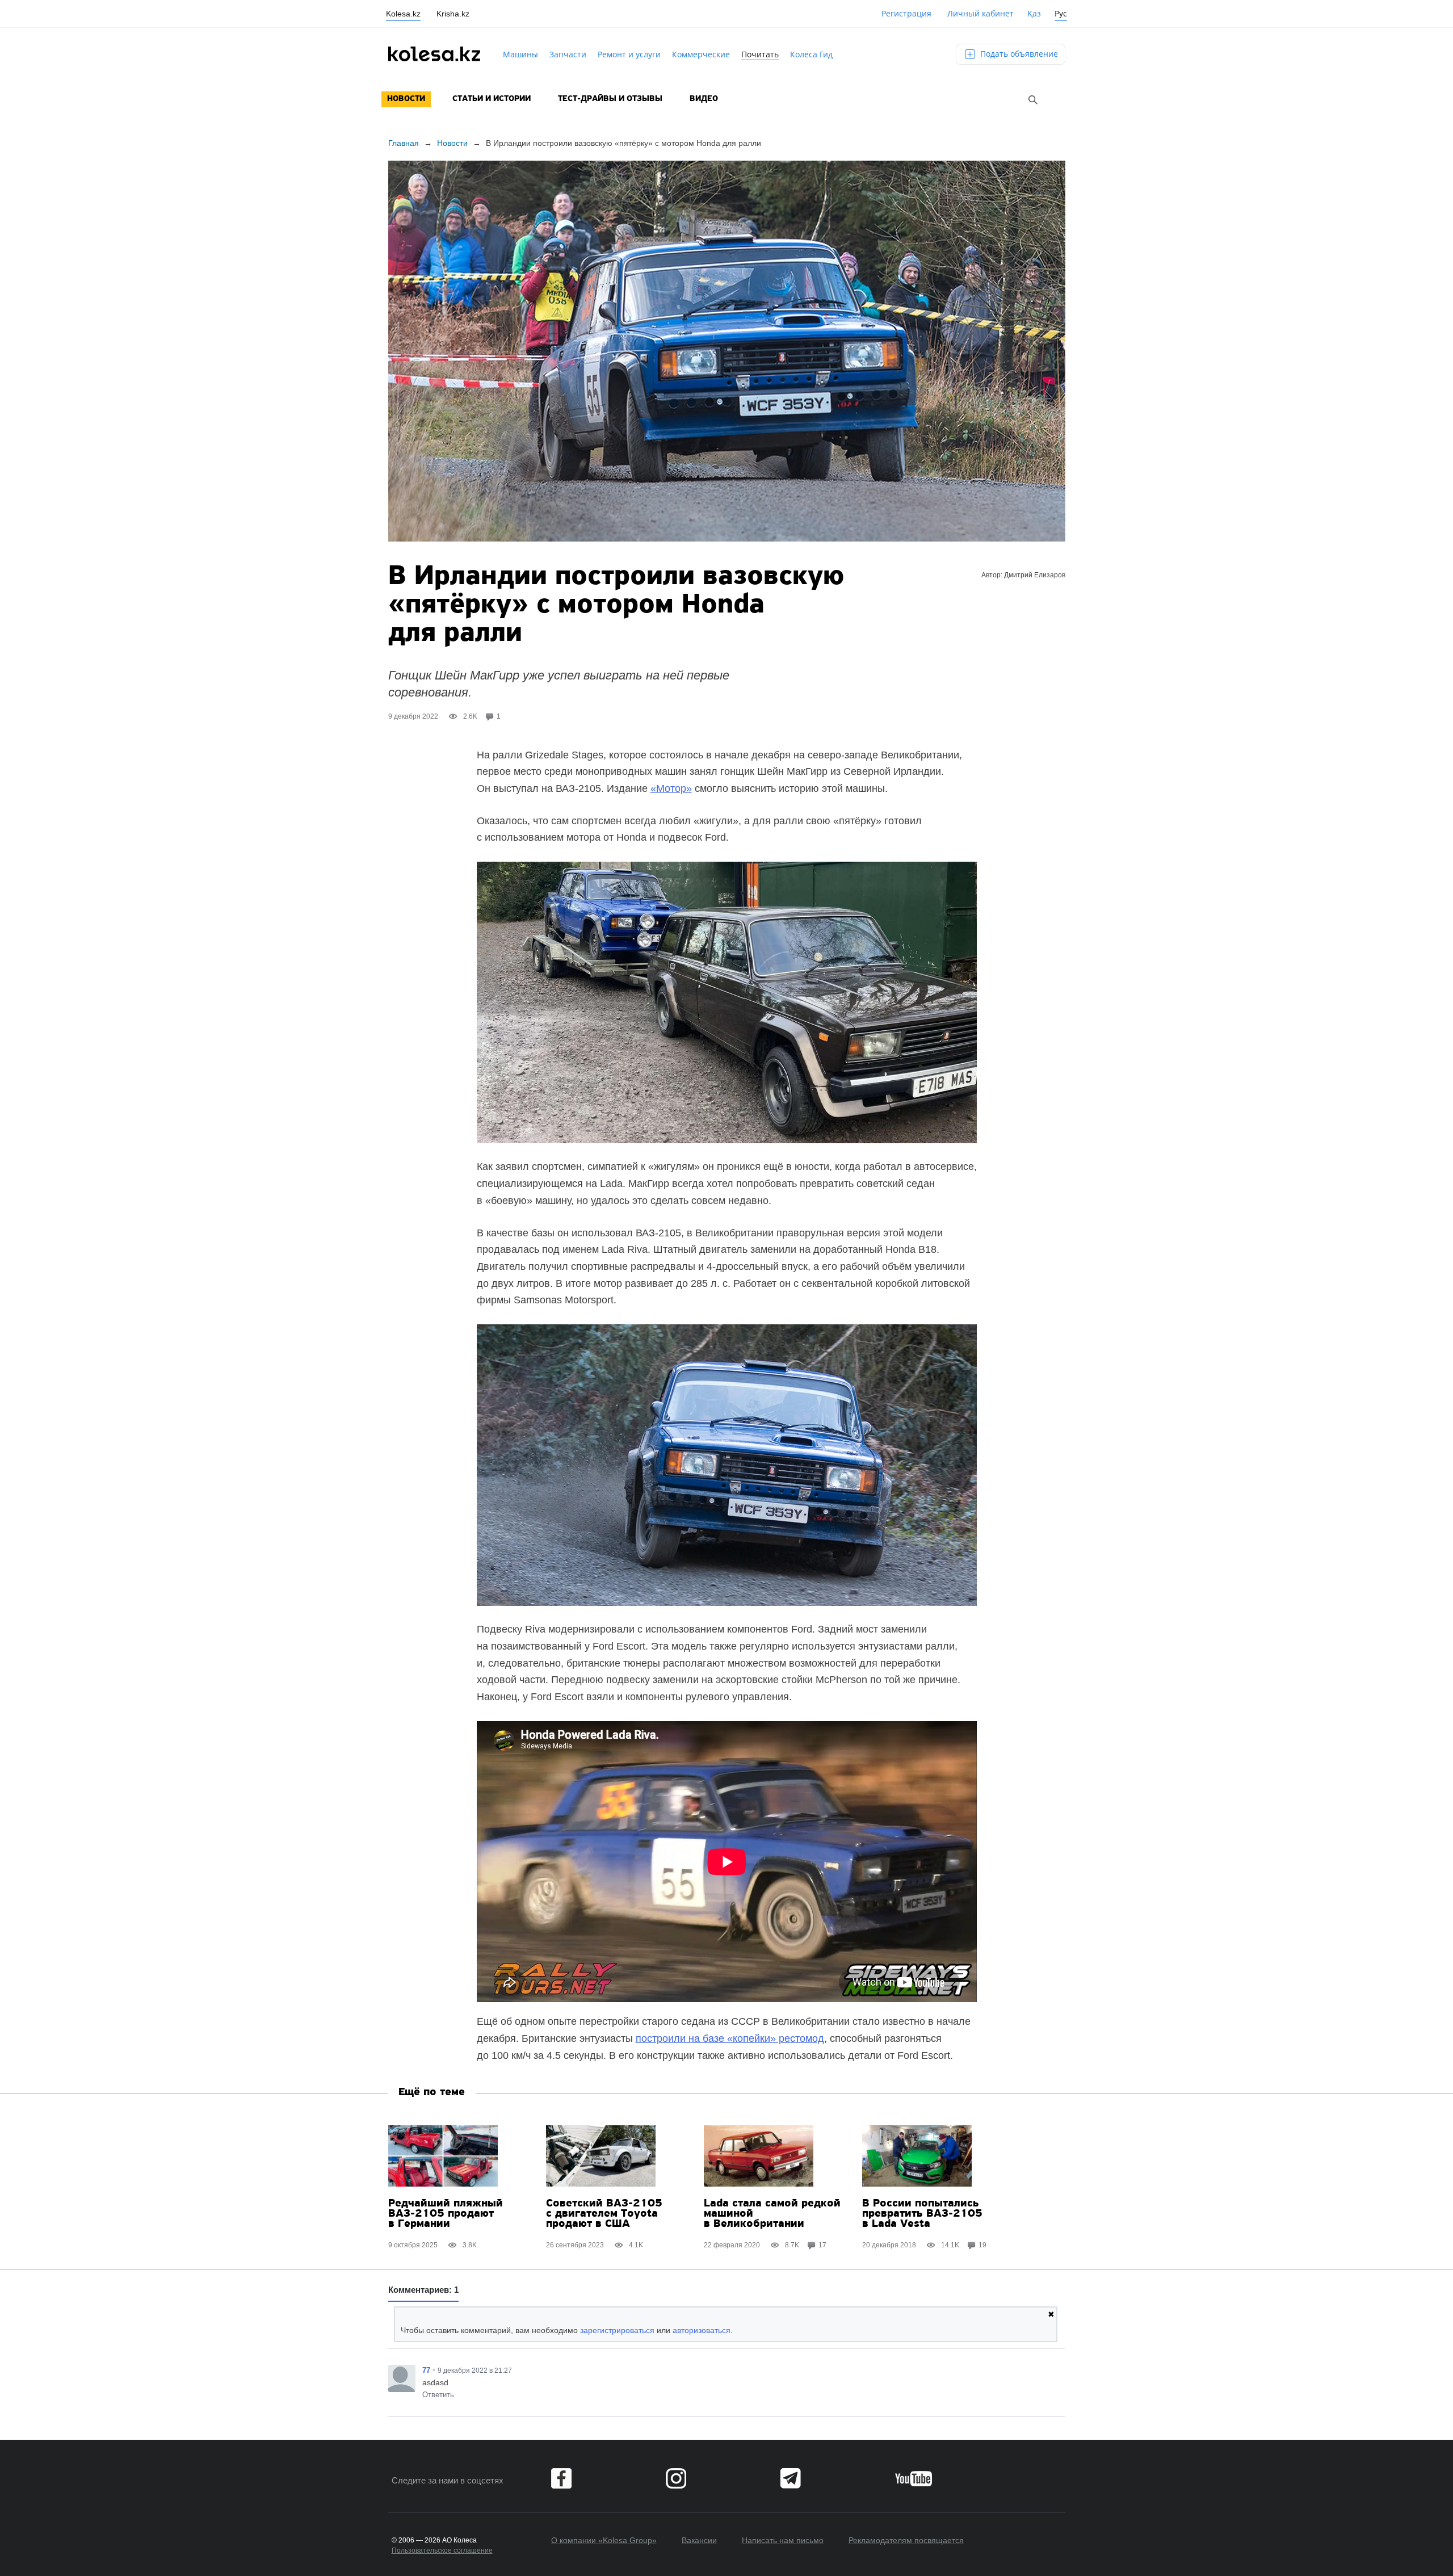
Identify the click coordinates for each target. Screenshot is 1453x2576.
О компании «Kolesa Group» (604, 2540)
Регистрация (906, 13)
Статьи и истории (492, 99)
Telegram (791, 2478)
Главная (404, 143)
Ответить (438, 2395)
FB (561, 2478)
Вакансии (699, 2540)
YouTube (914, 2478)
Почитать (760, 54)
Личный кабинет (980, 13)
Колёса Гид (811, 54)
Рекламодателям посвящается (906, 2540)
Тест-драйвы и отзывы (610, 99)
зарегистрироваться (617, 2330)
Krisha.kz (453, 14)
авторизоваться (702, 2330)
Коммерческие (701, 54)
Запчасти (568, 54)
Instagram (676, 2478)
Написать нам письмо (783, 2540)
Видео (704, 99)
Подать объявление (1018, 54)
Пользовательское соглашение (442, 2550)
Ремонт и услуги (629, 54)
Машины (520, 54)
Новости (406, 99)
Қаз (1034, 13)
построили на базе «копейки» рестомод (730, 2038)
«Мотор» (671, 788)
